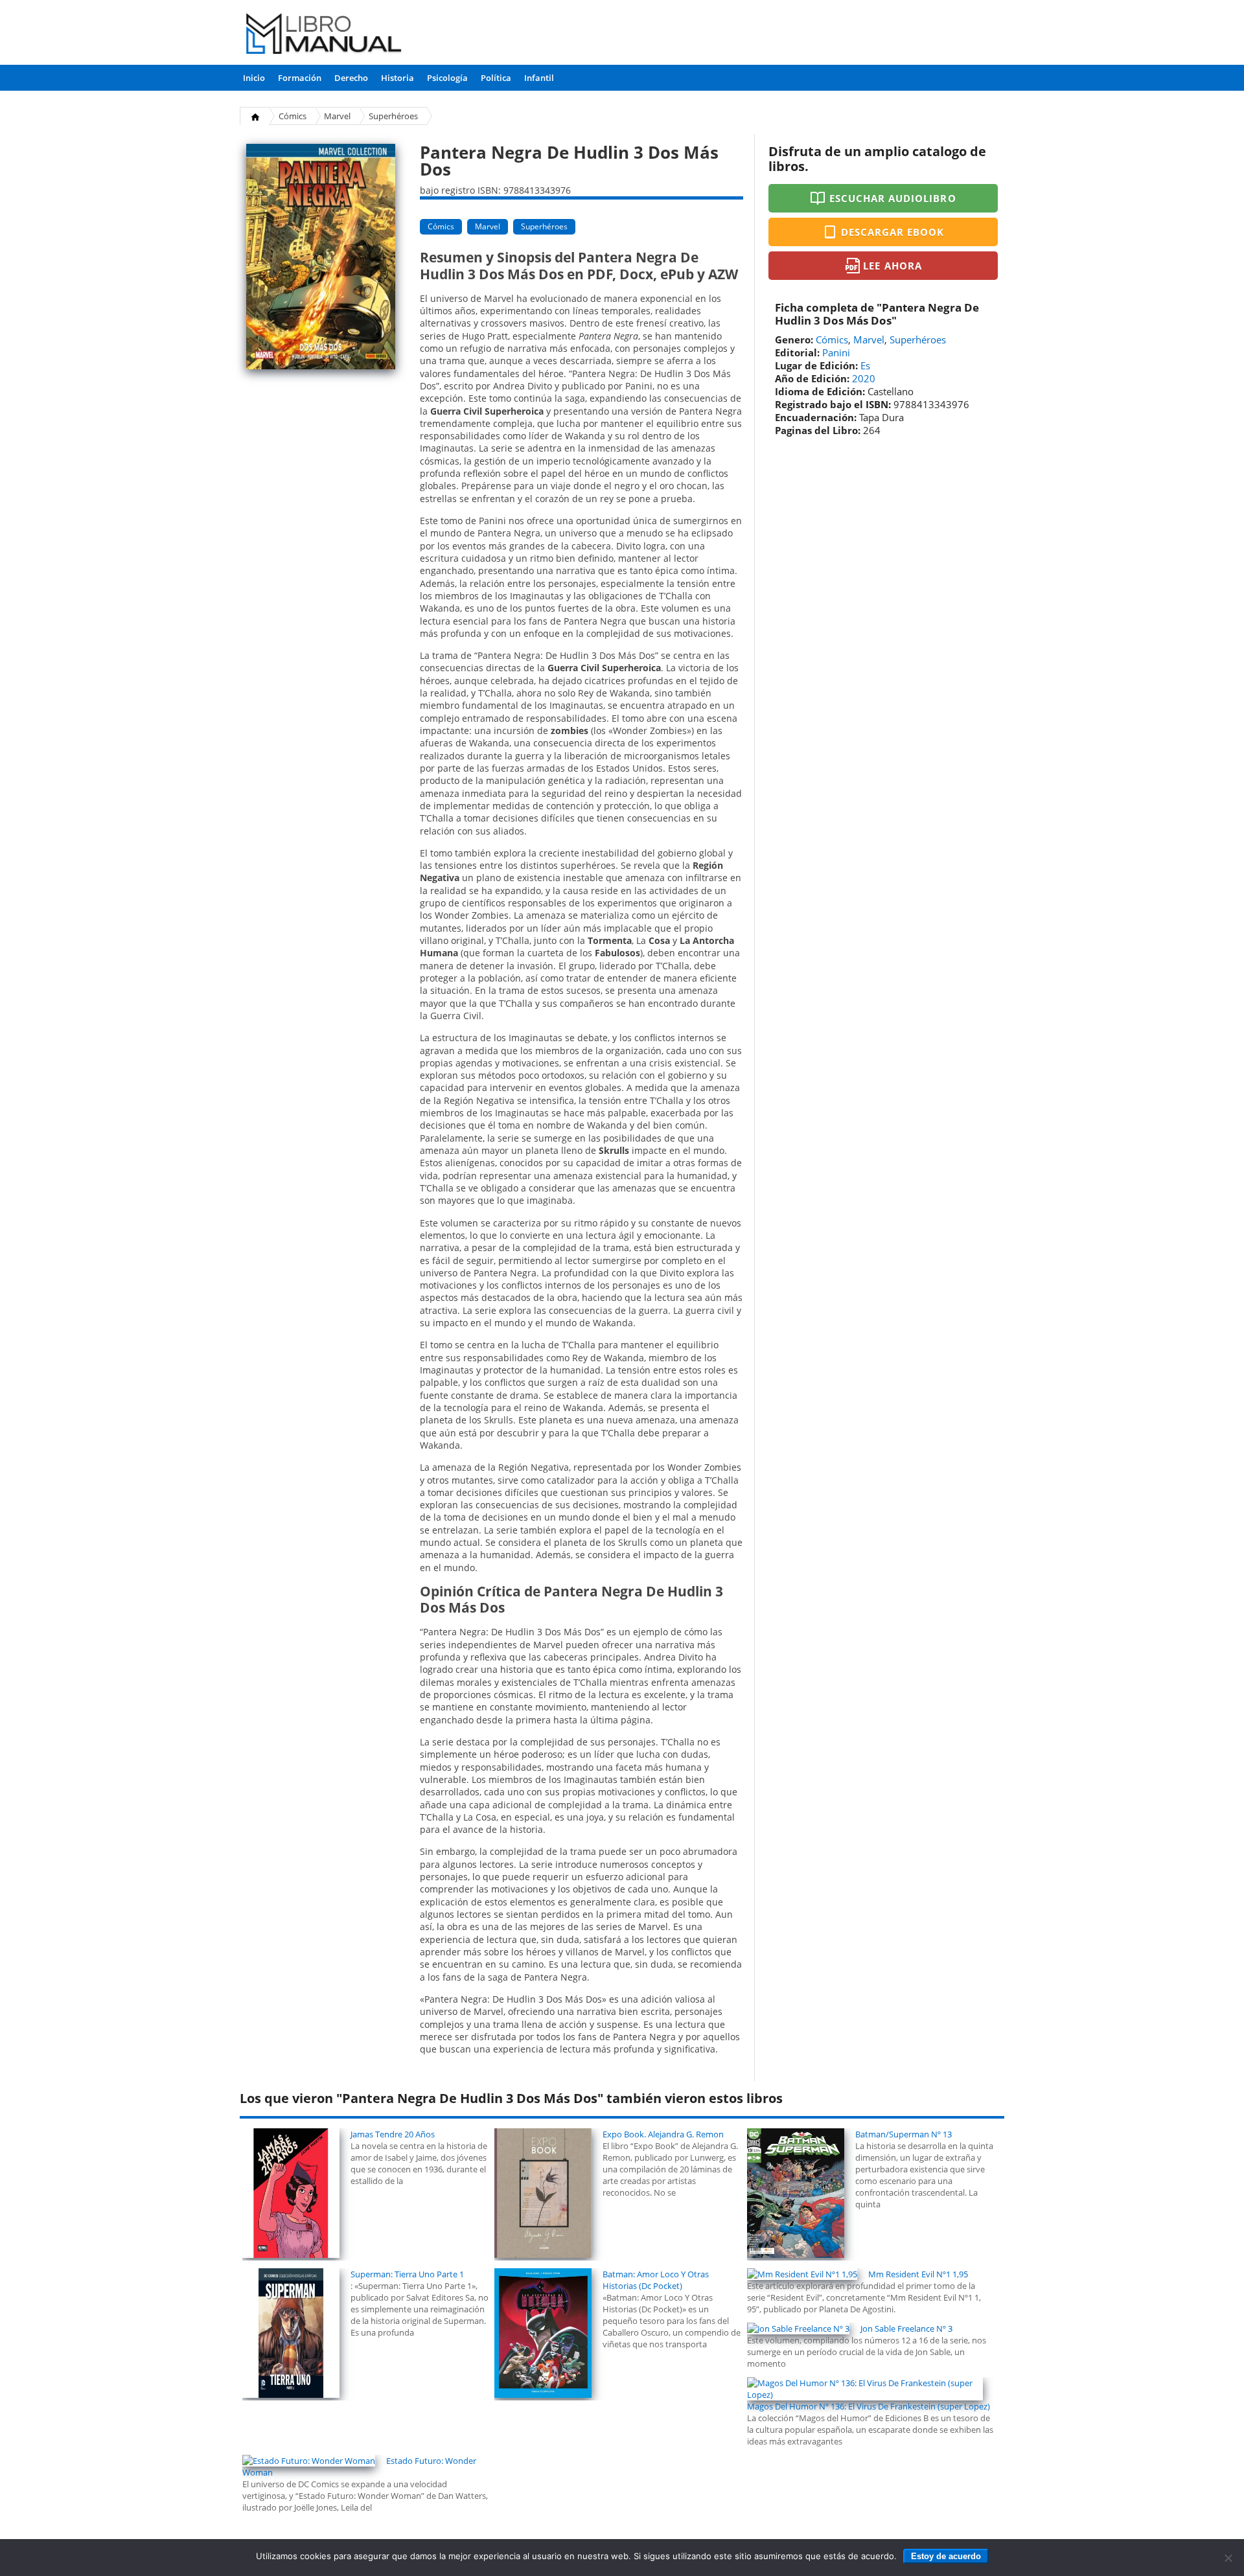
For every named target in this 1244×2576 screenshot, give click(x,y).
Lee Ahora (892, 266)
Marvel (337, 116)
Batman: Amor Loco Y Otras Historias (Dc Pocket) (656, 2280)
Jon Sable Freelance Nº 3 (906, 2329)
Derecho (351, 78)
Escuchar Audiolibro (893, 198)
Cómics (293, 116)
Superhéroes (393, 116)
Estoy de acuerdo (946, 2556)
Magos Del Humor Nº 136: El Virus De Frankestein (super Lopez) (869, 2406)
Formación (300, 78)
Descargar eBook (893, 232)
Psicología (447, 78)
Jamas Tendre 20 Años (393, 2134)
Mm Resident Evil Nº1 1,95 (918, 2274)
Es (865, 365)
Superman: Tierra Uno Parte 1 (407, 2274)
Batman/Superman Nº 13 (904, 2134)
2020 (864, 378)
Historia (397, 78)
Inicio (254, 78)
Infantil (539, 78)
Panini (836, 352)
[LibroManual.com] (324, 35)
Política (496, 78)
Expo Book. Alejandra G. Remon (663, 2134)
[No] (1228, 2558)
